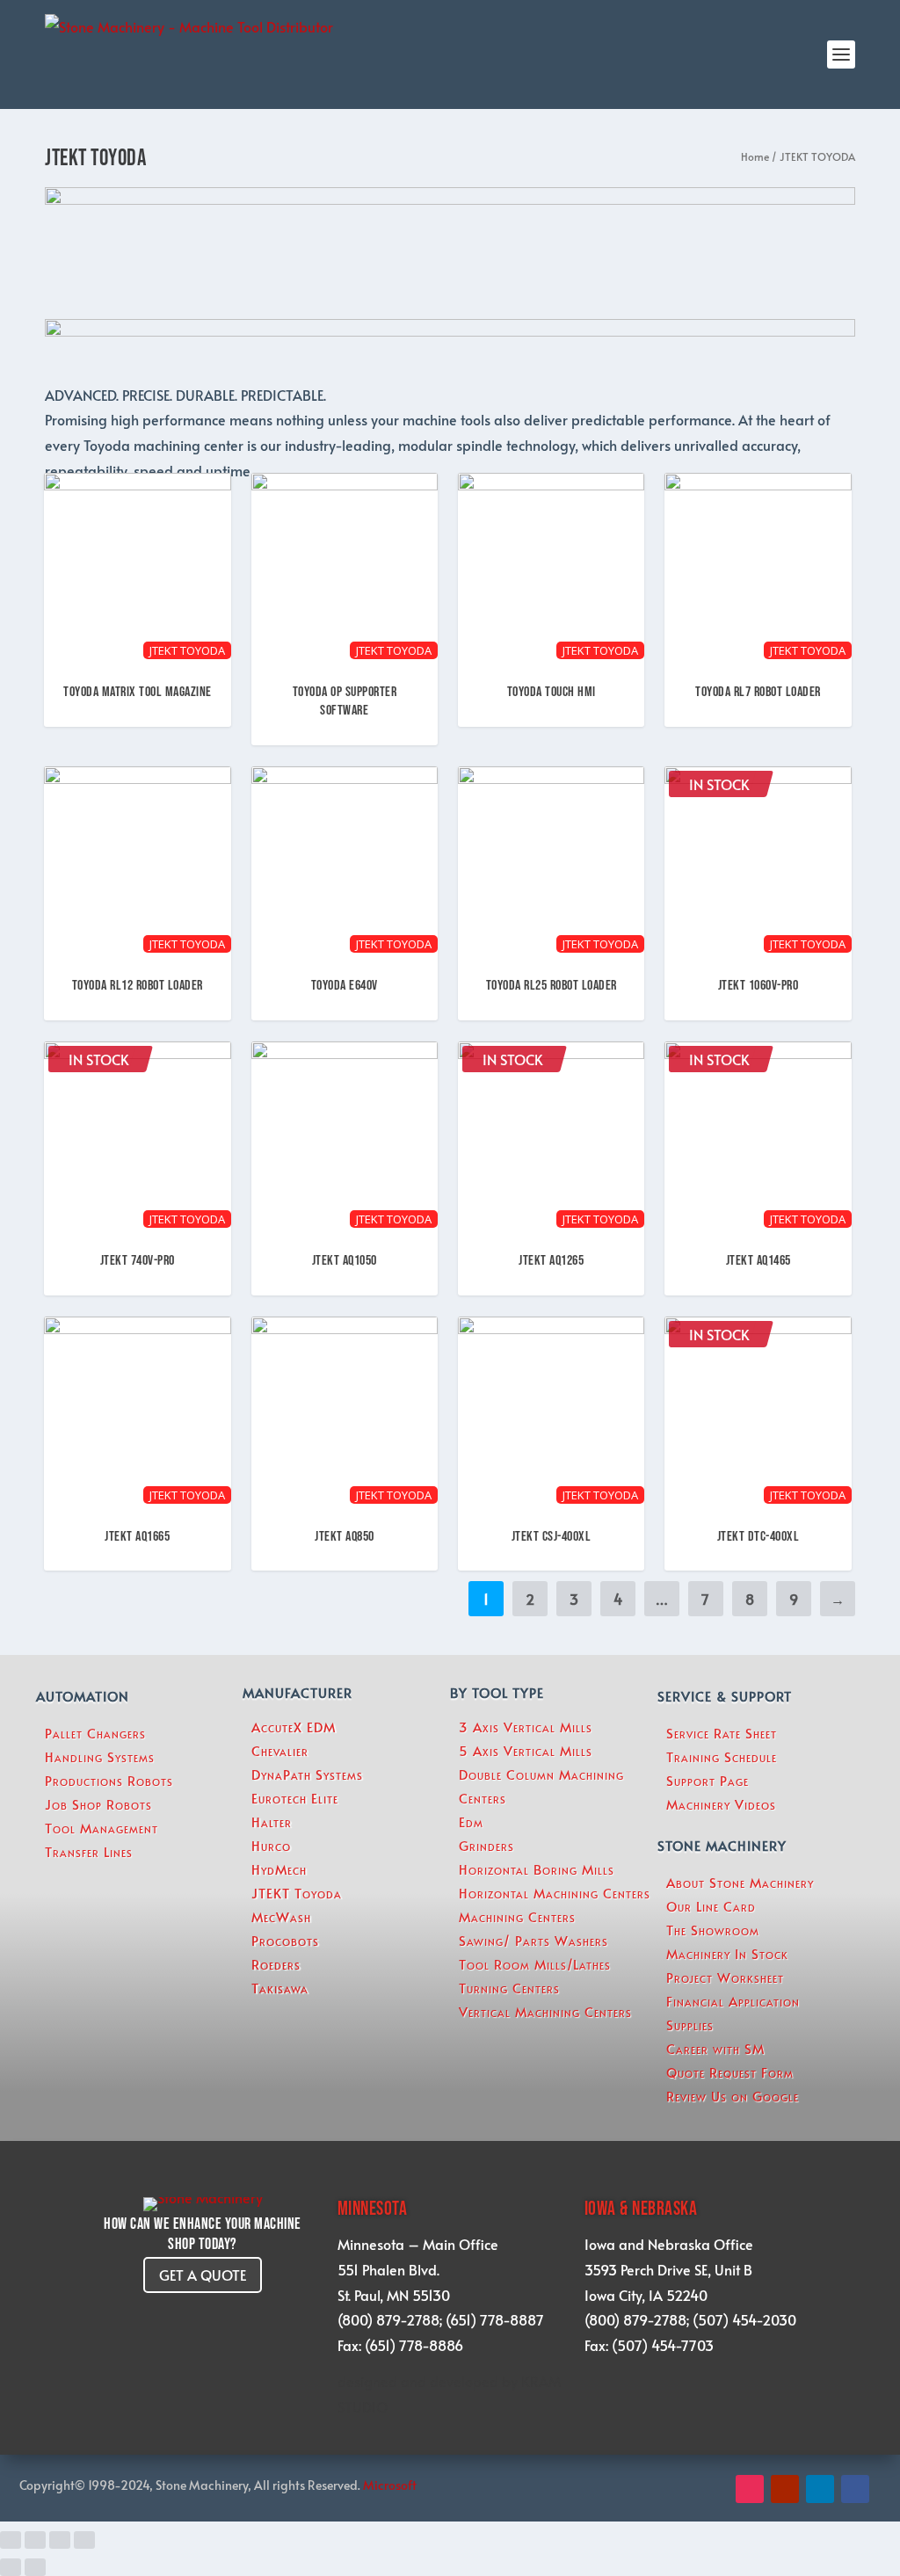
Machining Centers (517, 1916)
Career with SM (715, 2048)
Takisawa (280, 1988)
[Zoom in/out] (84, 2540)
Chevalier (280, 1750)
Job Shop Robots (98, 1804)
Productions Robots (109, 1780)
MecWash (281, 1916)
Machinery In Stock (727, 1953)
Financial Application (733, 2001)
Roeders (276, 1964)
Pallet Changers (95, 1733)
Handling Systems (100, 1756)
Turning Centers (509, 1988)
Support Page (708, 1780)
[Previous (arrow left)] (11, 2567)
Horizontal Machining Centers (555, 1893)
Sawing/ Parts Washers (533, 1940)
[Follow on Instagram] (750, 2489)
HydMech (279, 1869)
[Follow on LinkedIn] (820, 2489)
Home (755, 156)
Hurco (271, 1845)
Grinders (486, 1845)
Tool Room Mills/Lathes (535, 1964)
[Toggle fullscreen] (60, 2540)
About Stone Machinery (740, 1882)
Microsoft (391, 2485)
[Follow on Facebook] (855, 2489)
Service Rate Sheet (722, 1733)
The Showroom (713, 1930)
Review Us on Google (733, 2096)
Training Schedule (722, 1756)
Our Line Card (711, 1906)
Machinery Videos (721, 1804)
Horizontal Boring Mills (537, 1869)
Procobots (285, 1940)
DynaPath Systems (307, 1774)
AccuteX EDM (294, 1727)
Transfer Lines (89, 1851)
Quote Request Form (730, 2072)
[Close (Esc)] (11, 2540)
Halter (272, 1821)
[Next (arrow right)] (35, 2567)
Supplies (690, 2025)
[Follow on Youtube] (785, 2489)
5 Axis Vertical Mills (526, 1750)
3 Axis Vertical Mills (526, 1727)
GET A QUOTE (203, 2275)
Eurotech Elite (295, 1798)
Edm (471, 1821)
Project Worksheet (725, 1977)
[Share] (35, 2540)
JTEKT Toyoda (297, 1893)
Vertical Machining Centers (545, 2011)
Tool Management (102, 1828)
